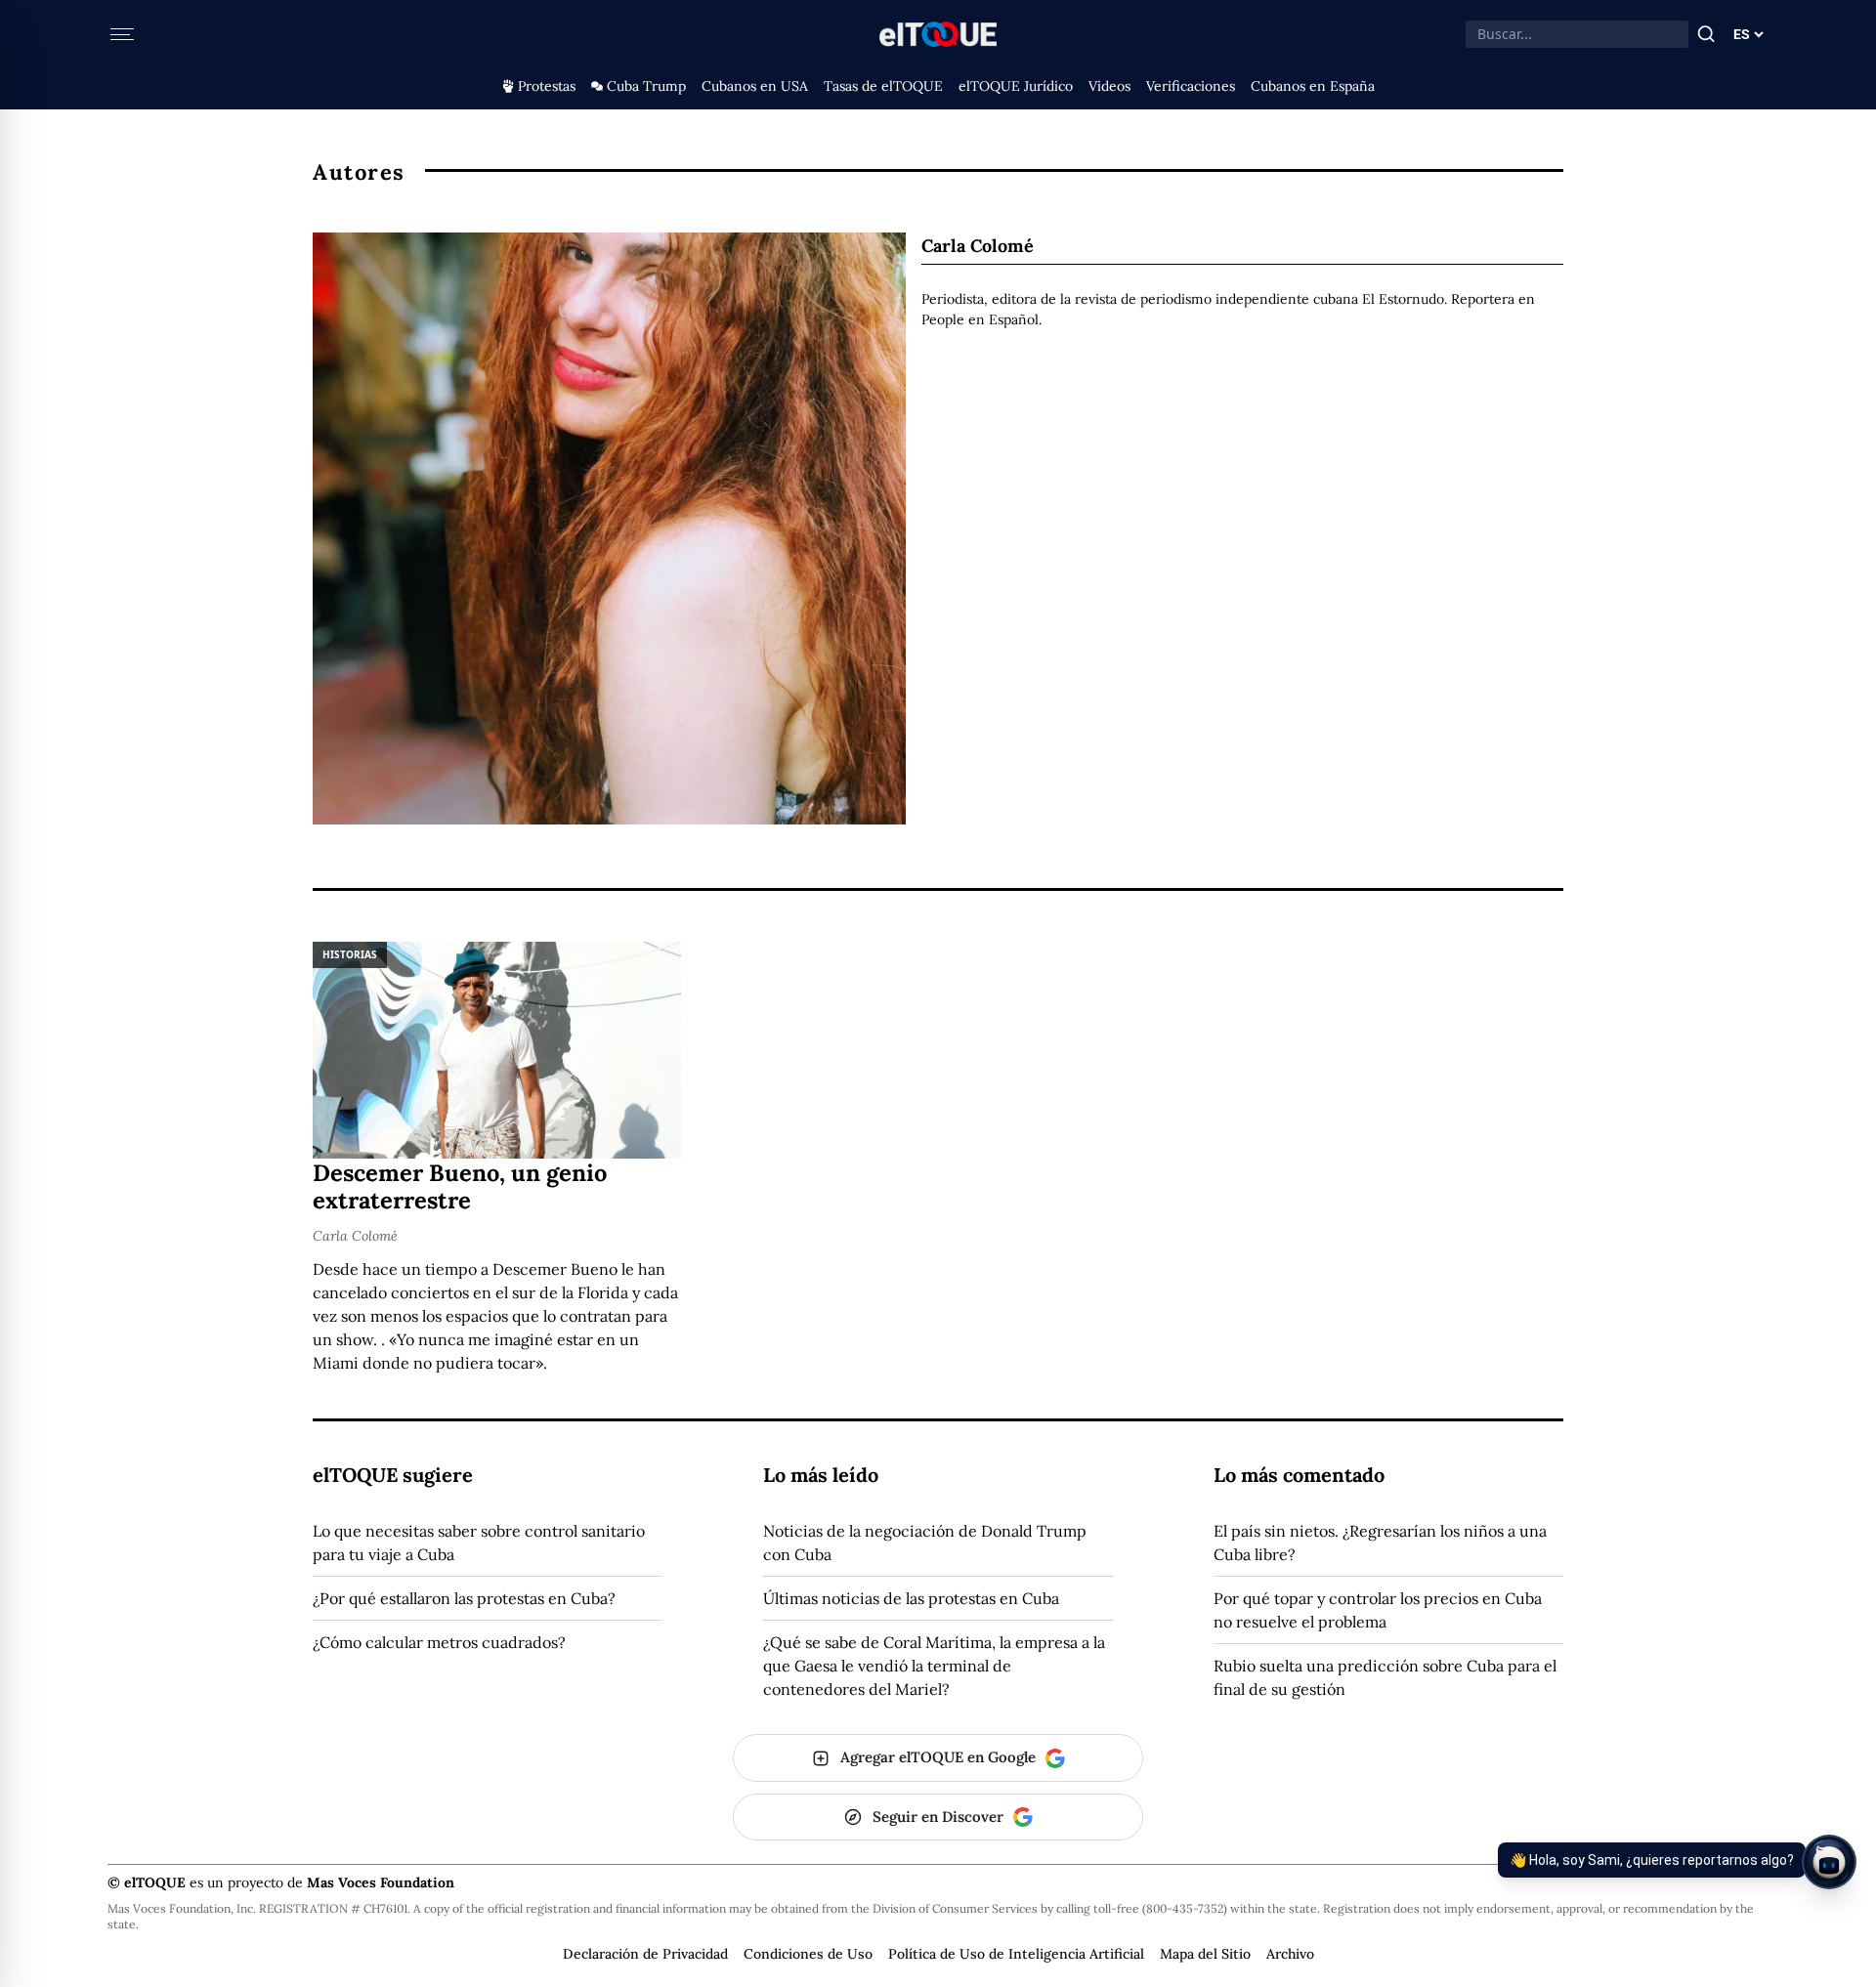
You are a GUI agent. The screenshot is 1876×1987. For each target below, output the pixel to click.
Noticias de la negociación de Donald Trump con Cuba (925, 1543)
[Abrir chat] (1829, 1862)
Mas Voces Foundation (381, 1882)
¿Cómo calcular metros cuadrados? (439, 1642)
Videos (1109, 86)
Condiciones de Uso (808, 1954)
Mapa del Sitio (1205, 1954)
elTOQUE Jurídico (1016, 86)
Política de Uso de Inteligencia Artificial (1016, 1954)
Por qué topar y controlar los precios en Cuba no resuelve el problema (1378, 1610)
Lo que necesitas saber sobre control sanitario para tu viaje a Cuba (479, 1543)
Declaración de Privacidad (645, 1954)
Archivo (1290, 1954)
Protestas (547, 86)
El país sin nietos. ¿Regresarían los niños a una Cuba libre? (1380, 1543)
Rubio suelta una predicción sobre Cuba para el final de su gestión (1385, 1677)
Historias (350, 954)
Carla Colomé (355, 1236)
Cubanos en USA (755, 86)
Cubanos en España (1313, 86)
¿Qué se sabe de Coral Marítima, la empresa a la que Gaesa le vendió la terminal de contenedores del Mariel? (934, 1666)
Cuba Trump (646, 86)
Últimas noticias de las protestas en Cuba (911, 1598)
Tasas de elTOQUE (883, 86)
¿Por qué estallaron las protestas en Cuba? (464, 1598)
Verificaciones (1191, 86)
